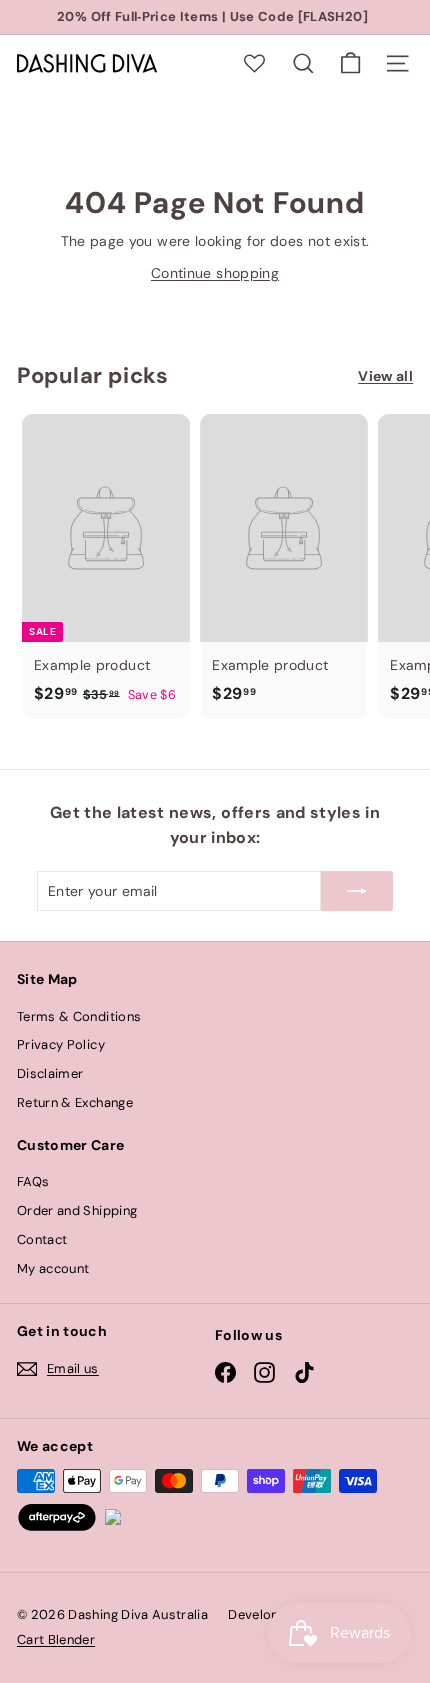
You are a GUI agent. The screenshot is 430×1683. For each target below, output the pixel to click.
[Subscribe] (357, 891)
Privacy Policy (61, 1044)
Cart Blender (56, 1639)
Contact (42, 1239)
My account (53, 1268)
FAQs (33, 1181)
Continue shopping (215, 273)
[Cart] (350, 63)
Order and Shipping (77, 1210)
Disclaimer (50, 1073)
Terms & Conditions (79, 1016)
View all (385, 376)
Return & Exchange (75, 1102)
